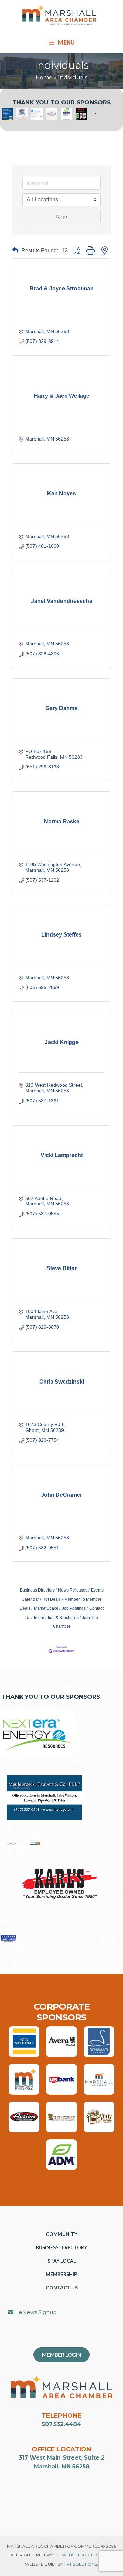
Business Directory (37, 1590)
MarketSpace (46, 1608)
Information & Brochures (56, 1618)
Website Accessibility (87, 2555)
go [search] (64, 216)
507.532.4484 (61, 2424)
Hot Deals (52, 1599)
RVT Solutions (80, 2564)
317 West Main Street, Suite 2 (61, 2458)
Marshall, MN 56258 (62, 2467)
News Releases (73, 1590)
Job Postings (74, 1608)
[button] (15, 251)
